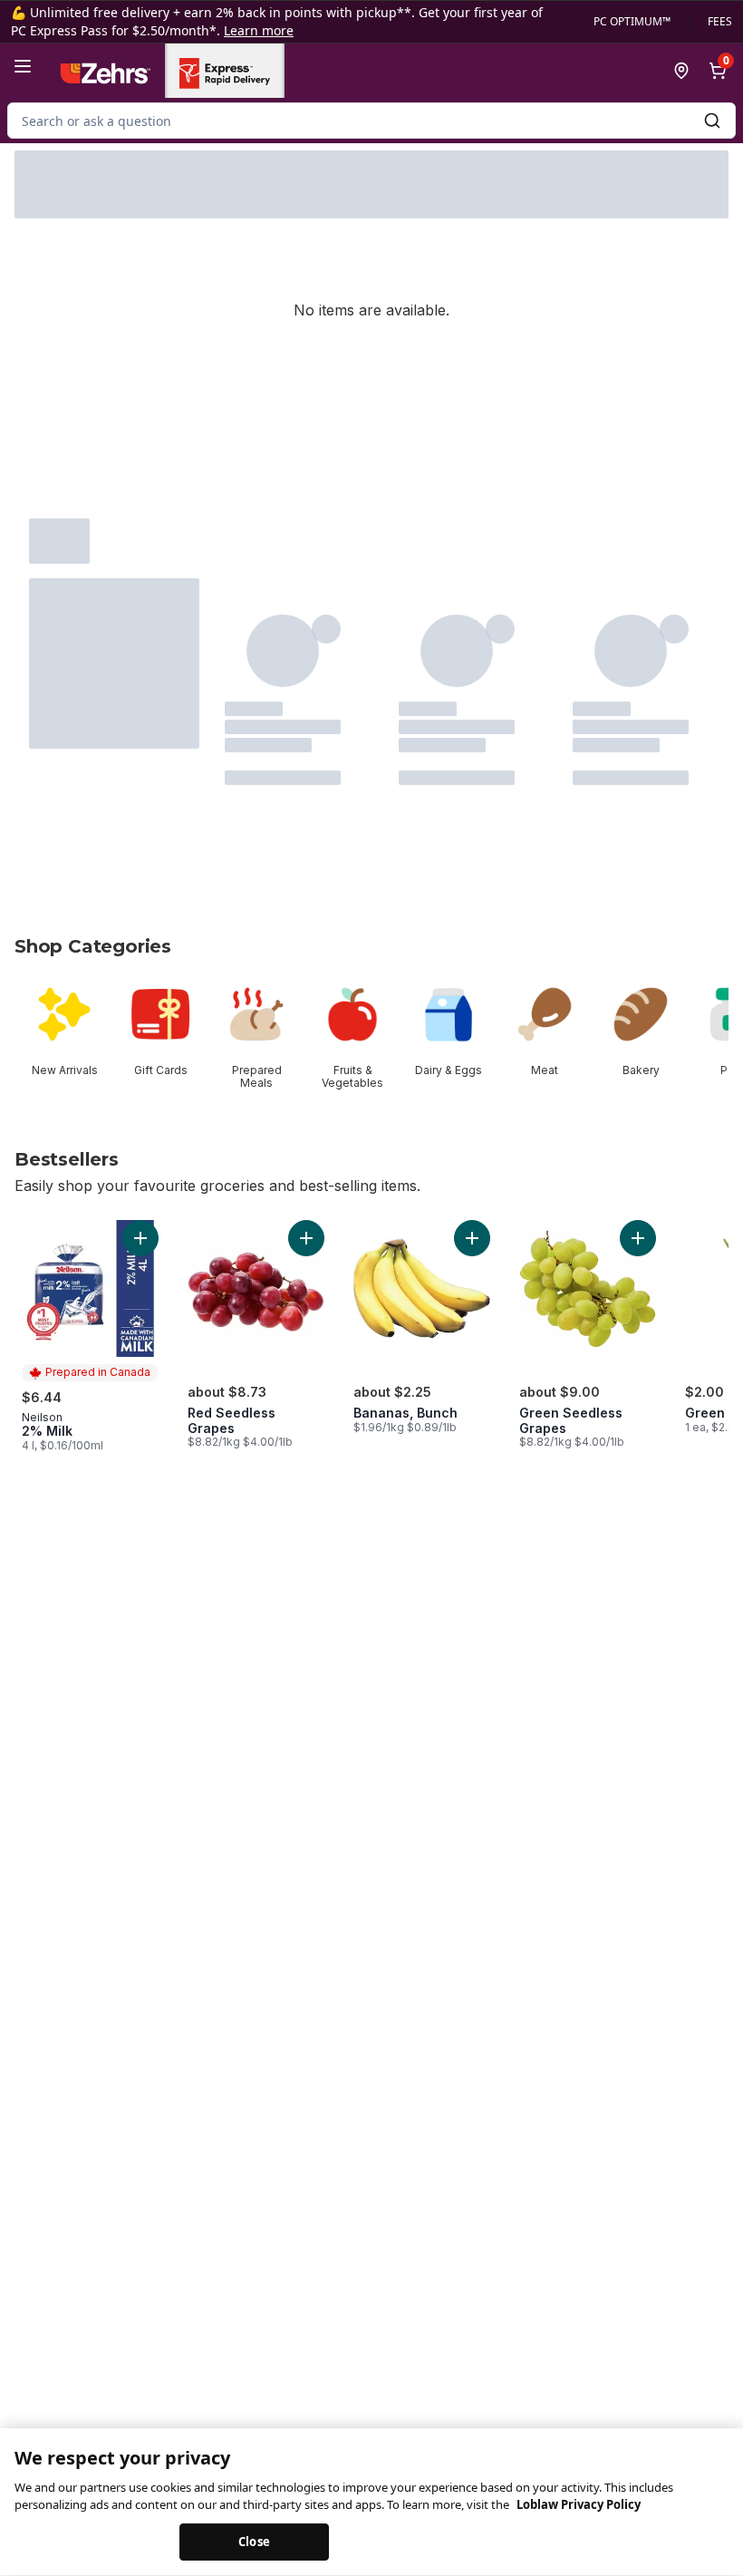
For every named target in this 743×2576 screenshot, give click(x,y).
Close (254, 2542)
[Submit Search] (712, 121)
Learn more (259, 30)
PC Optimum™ (632, 22)
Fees (720, 22)
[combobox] (371, 121)
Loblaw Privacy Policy (579, 2505)
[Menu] (23, 66)
